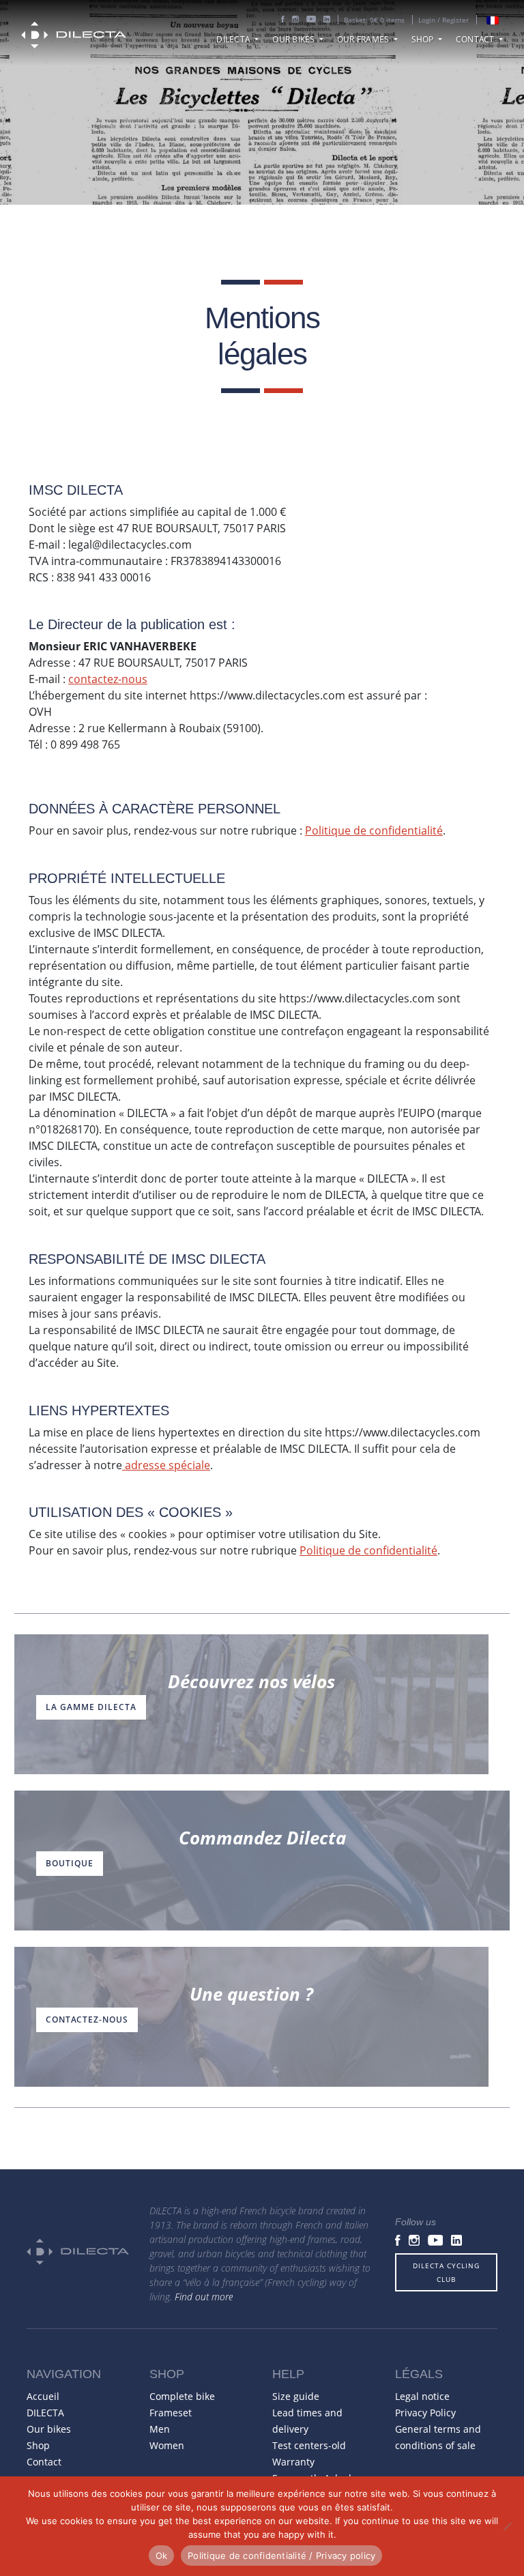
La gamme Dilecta (91, 1707)
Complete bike (182, 2396)
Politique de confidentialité (374, 830)
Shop (424, 39)
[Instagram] (295, 20)
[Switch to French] (493, 20)
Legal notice (422, 2396)
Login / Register (443, 20)
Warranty (293, 2462)
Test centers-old (309, 2445)
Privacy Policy (425, 2413)
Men (160, 2429)
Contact (476, 39)
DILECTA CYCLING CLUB (446, 2272)
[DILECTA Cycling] (74, 37)
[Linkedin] (327, 20)
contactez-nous (108, 679)
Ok (162, 2556)
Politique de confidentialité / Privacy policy (281, 2556)
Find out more (204, 2297)
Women (167, 2445)
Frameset (171, 2413)
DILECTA (234, 39)
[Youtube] (311, 20)
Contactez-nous (87, 2020)
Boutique (70, 1863)
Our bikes (295, 39)
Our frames (364, 39)
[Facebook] (283, 20)
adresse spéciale (166, 1465)
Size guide (296, 2396)
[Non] (507, 2526)
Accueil (43, 2396)
